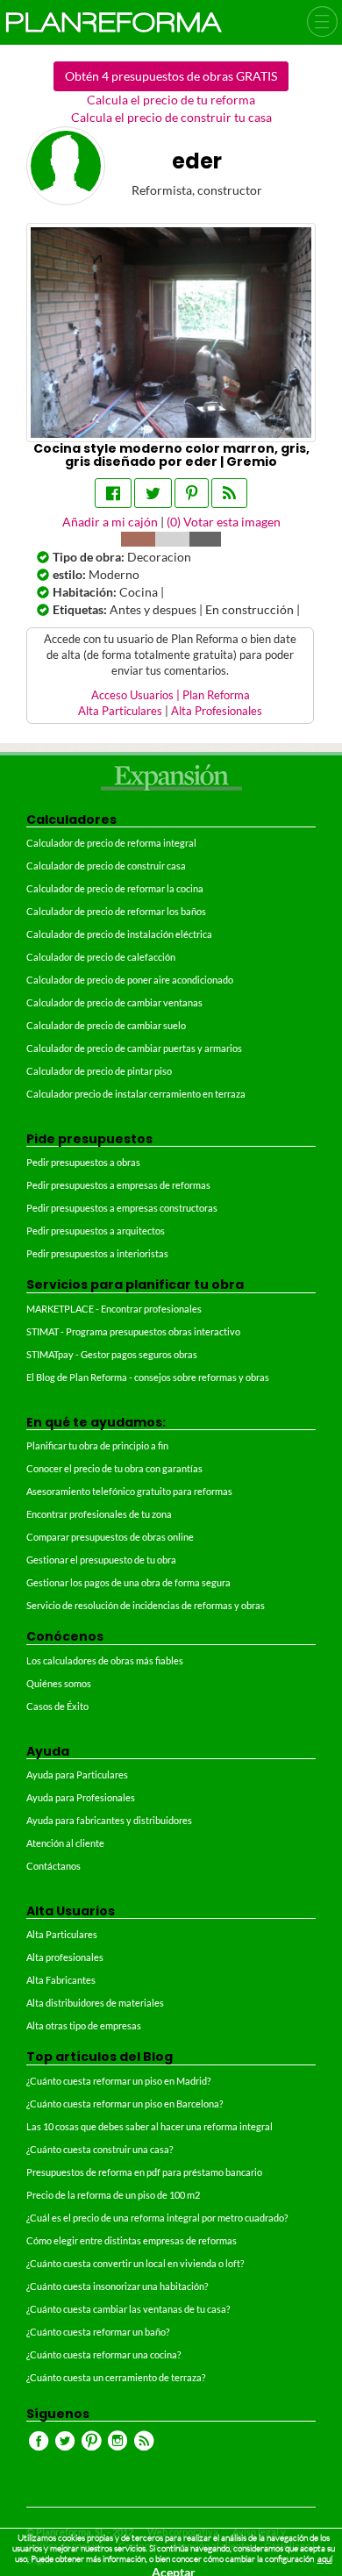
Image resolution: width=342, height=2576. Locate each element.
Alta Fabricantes (61, 1980)
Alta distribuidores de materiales (95, 2003)
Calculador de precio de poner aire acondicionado (130, 980)
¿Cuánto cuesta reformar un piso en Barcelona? (125, 2104)
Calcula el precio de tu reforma (171, 100)
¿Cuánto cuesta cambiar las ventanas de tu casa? (128, 2309)
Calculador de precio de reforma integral (111, 843)
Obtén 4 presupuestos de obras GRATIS (171, 76)
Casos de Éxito (57, 1706)
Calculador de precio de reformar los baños (116, 911)
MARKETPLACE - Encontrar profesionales (114, 1309)
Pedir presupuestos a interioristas (97, 1253)
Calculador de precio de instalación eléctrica (119, 934)
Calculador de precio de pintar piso (99, 1071)
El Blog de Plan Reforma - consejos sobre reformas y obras (148, 1377)
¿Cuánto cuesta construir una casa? (100, 2149)
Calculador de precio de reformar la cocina (115, 888)
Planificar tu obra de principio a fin (97, 1445)
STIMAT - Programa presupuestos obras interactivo (133, 1331)
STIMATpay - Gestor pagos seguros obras (112, 1354)
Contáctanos (53, 1866)
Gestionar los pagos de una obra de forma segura (128, 1582)
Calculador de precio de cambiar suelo (106, 1025)
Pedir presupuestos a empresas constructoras (122, 1208)
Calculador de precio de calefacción (101, 957)
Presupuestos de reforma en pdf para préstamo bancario (144, 2172)
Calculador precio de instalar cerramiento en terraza (136, 1094)
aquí (325, 2559)
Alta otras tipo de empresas (84, 2025)
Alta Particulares (120, 711)
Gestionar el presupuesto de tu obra (101, 1560)
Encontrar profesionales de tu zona (99, 1514)
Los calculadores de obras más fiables (105, 1660)
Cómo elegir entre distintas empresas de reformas (132, 2240)
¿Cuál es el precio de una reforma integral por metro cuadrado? (157, 2218)
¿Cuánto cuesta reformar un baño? (98, 2332)
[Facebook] (113, 493)
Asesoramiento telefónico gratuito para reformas (129, 1491)
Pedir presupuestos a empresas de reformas (118, 1185)
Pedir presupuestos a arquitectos (96, 1231)
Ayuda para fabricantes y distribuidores (109, 1820)
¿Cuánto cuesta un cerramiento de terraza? (116, 2377)
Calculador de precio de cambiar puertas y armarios (134, 1048)
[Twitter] (153, 493)
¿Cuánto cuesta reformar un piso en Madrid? (118, 2081)
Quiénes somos (59, 1683)
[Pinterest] (192, 493)
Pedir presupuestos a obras (83, 1162)
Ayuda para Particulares (77, 1775)
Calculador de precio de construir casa (106, 866)
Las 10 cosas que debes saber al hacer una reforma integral (150, 2126)
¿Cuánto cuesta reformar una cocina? (103, 2354)
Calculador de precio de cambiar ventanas (114, 1002)
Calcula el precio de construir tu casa (171, 117)
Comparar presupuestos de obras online (110, 1537)
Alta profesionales (65, 1957)
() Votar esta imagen (224, 522)
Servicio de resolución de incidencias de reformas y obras (146, 1605)
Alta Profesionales (217, 711)
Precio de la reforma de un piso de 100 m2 (113, 2195)
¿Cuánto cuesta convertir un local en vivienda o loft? (135, 2263)
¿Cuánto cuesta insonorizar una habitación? (117, 2286)
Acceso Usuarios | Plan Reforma (171, 695)
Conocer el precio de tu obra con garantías (114, 1468)
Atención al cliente (65, 1843)
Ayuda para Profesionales (81, 1797)
